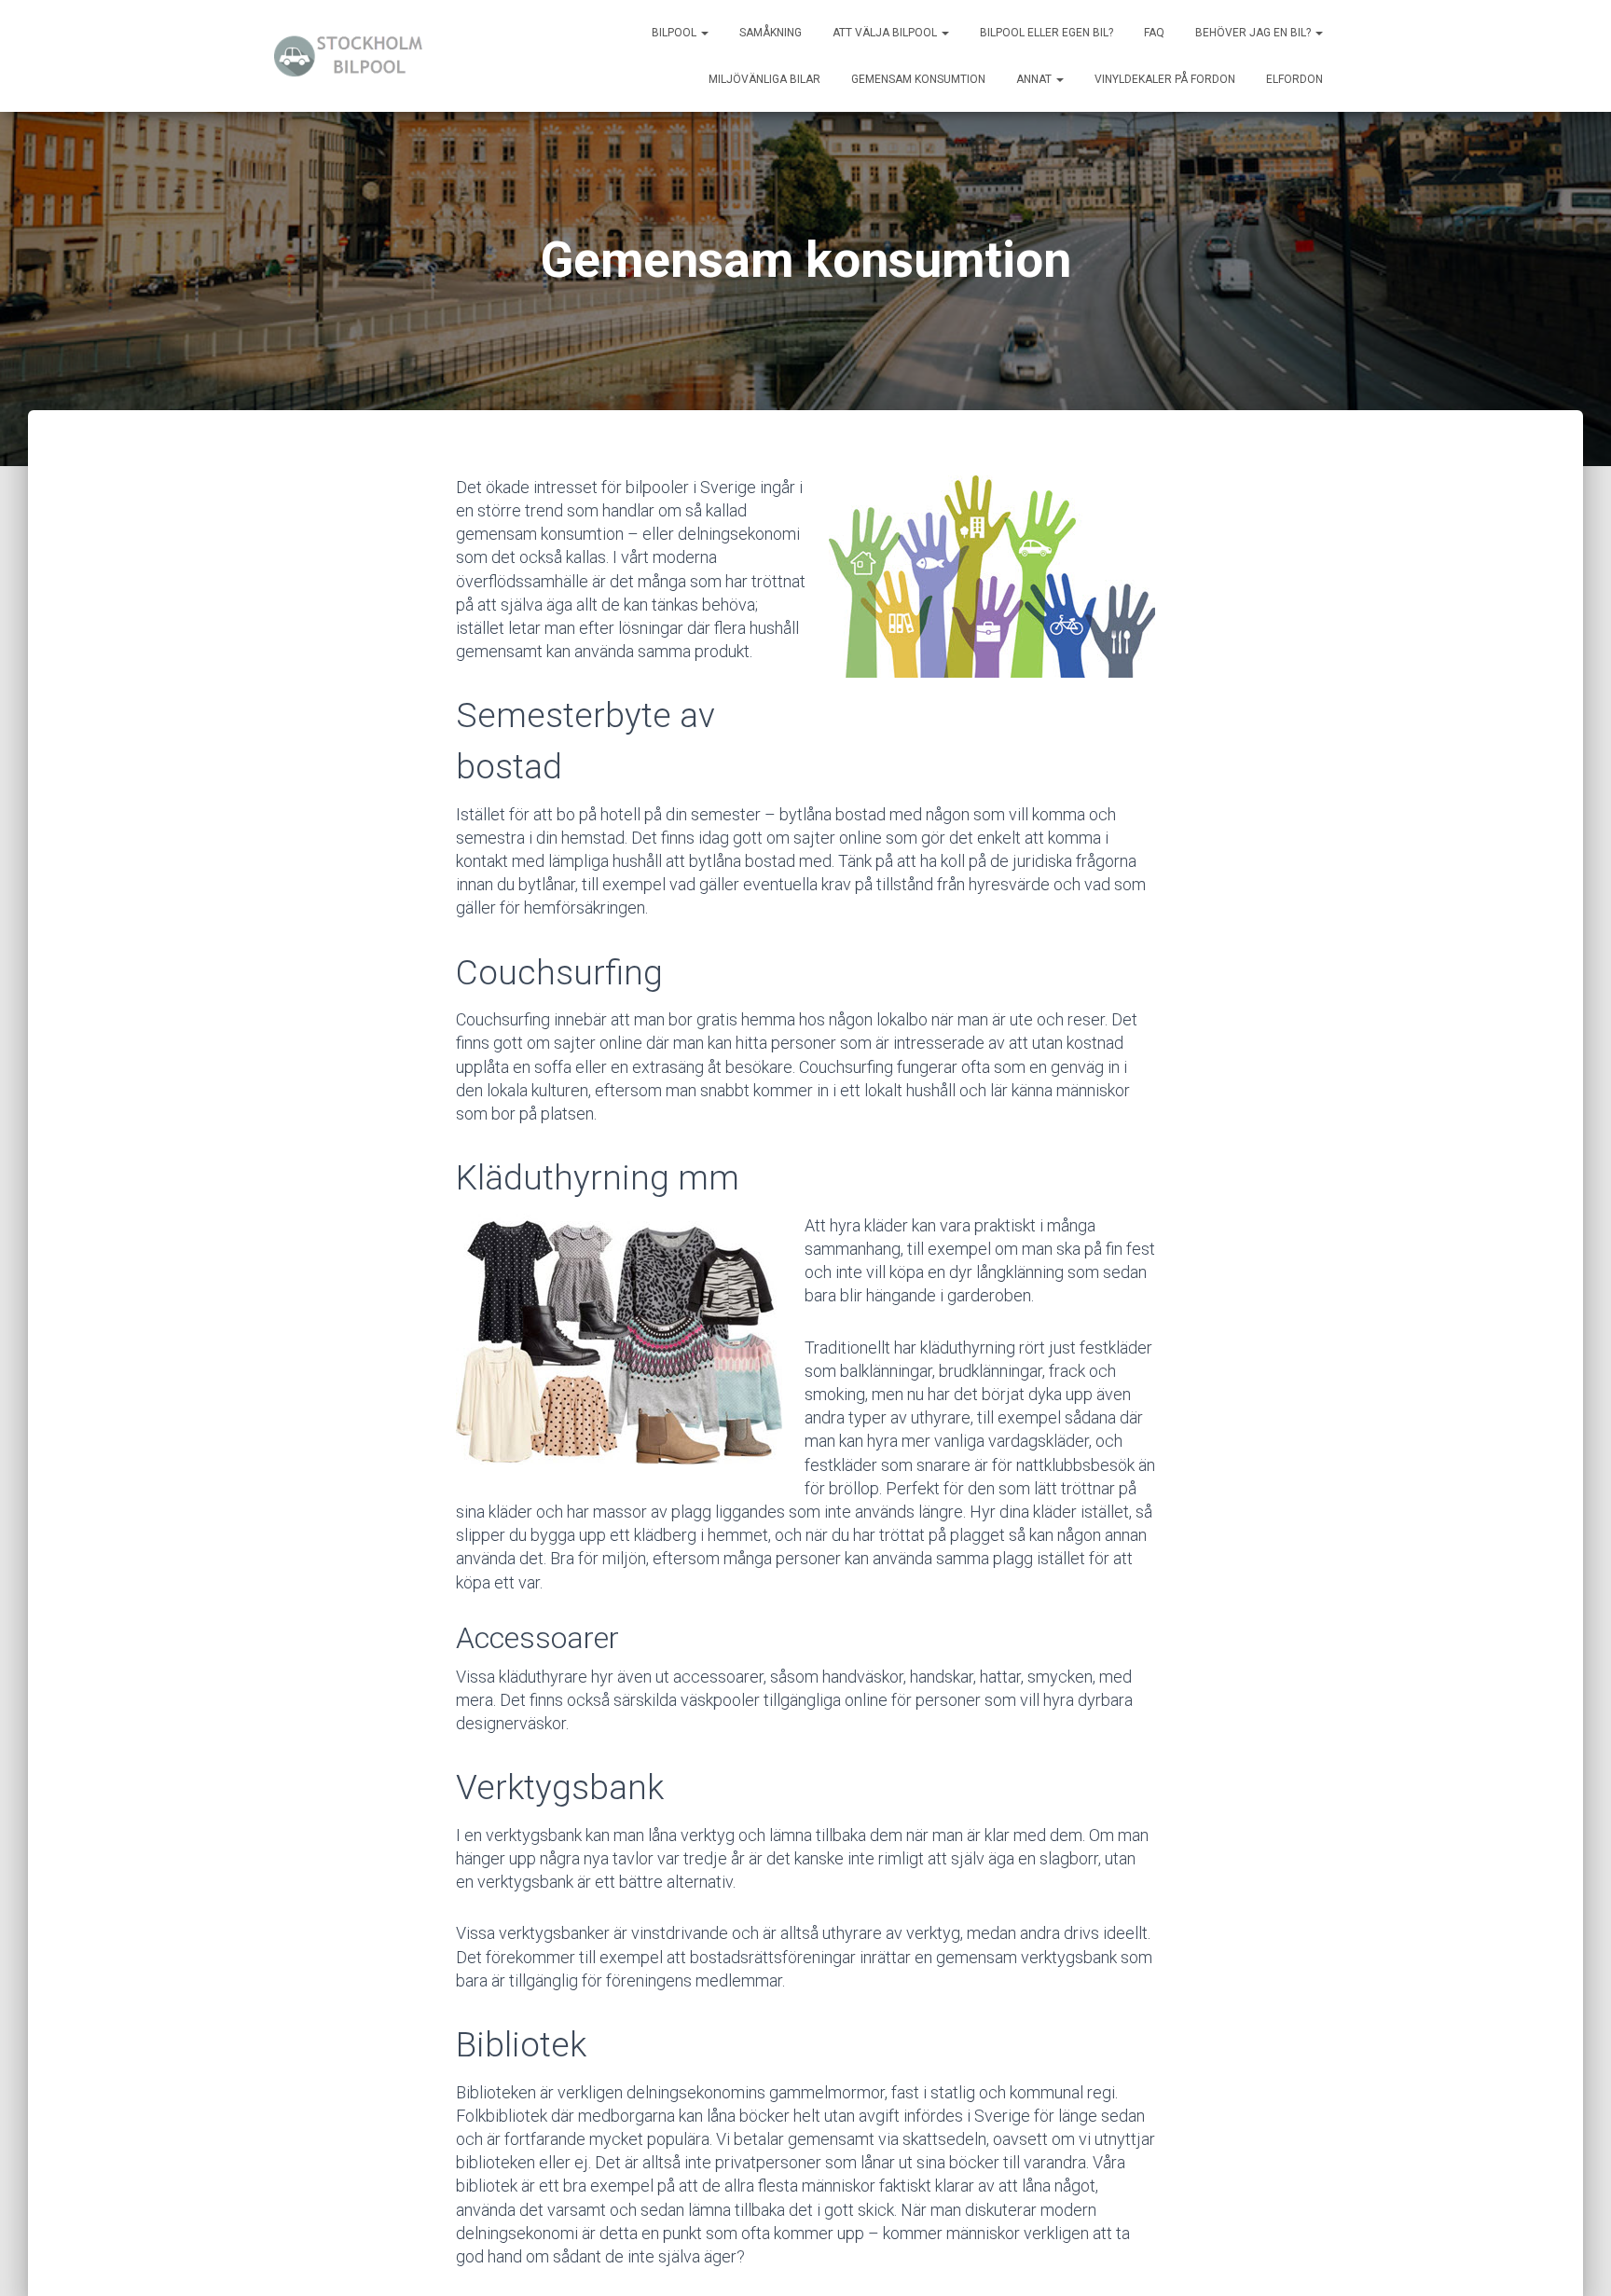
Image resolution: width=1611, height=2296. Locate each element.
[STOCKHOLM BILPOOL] (351, 56)
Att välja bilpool (886, 33)
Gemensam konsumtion (918, 79)
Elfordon (1294, 79)
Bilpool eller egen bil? (1046, 33)
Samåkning (771, 33)
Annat (1035, 79)
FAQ (1154, 33)
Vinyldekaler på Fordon (1165, 79)
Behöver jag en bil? (1254, 33)
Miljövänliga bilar (764, 79)
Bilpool (675, 33)
